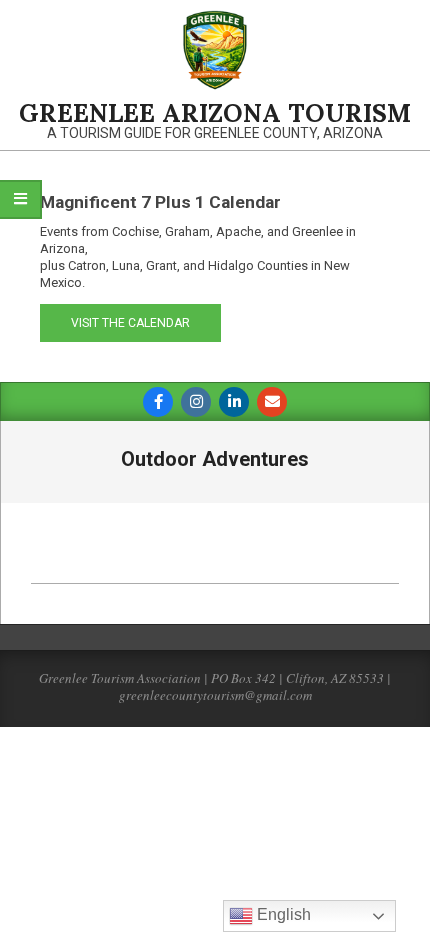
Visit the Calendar (130, 323)
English (282, 914)
